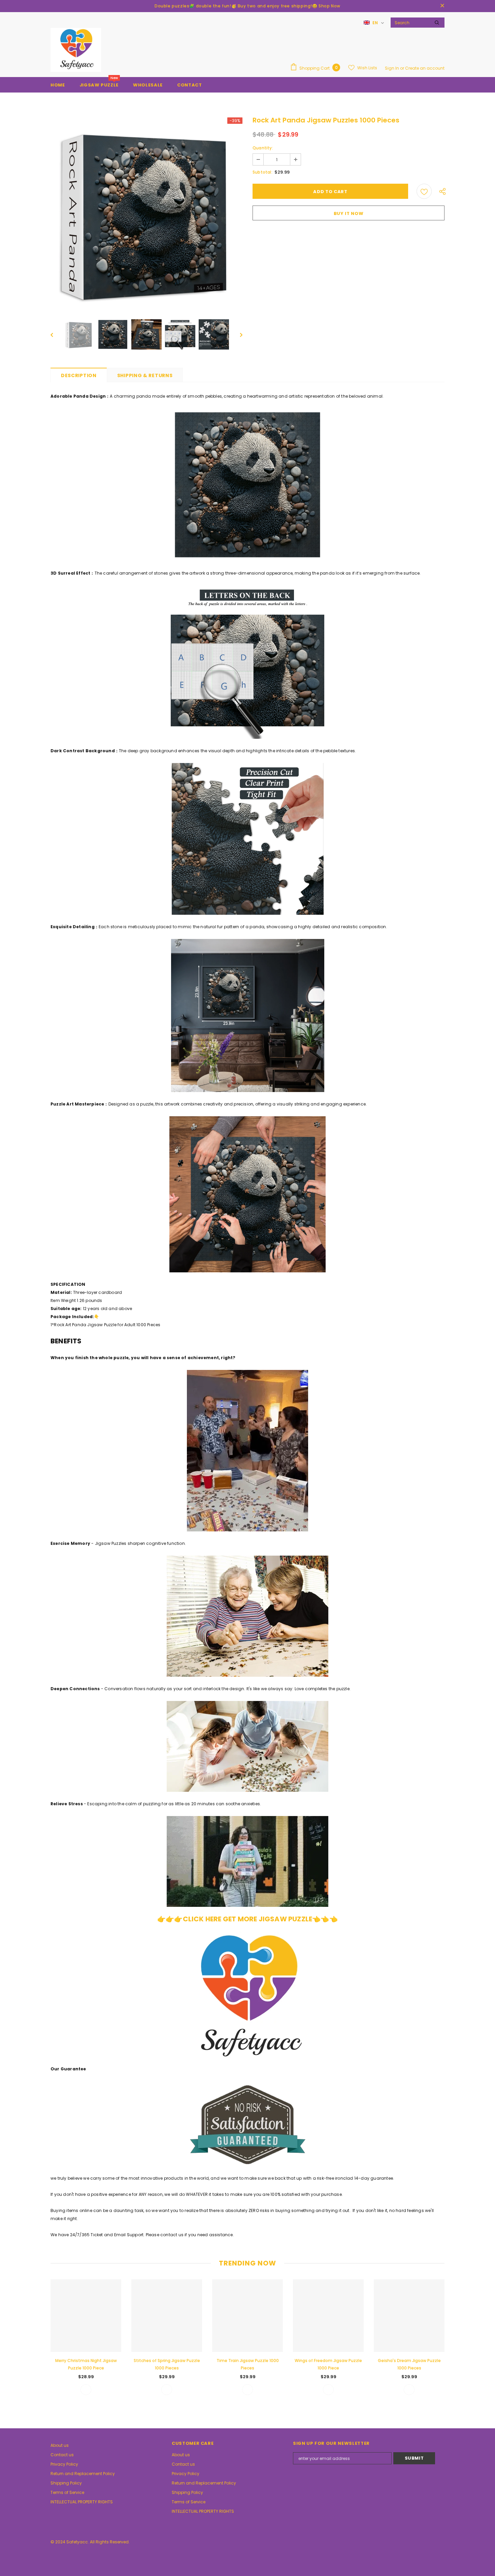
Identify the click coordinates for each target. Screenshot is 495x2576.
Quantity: (263, 148)
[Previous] (57, 334)
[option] (146, 213)
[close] (442, 6)
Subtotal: (262, 172)
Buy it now (349, 213)
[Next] (236, 334)
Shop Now (329, 6)
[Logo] (76, 50)
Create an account (425, 68)
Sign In (392, 68)
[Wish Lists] (424, 191)
